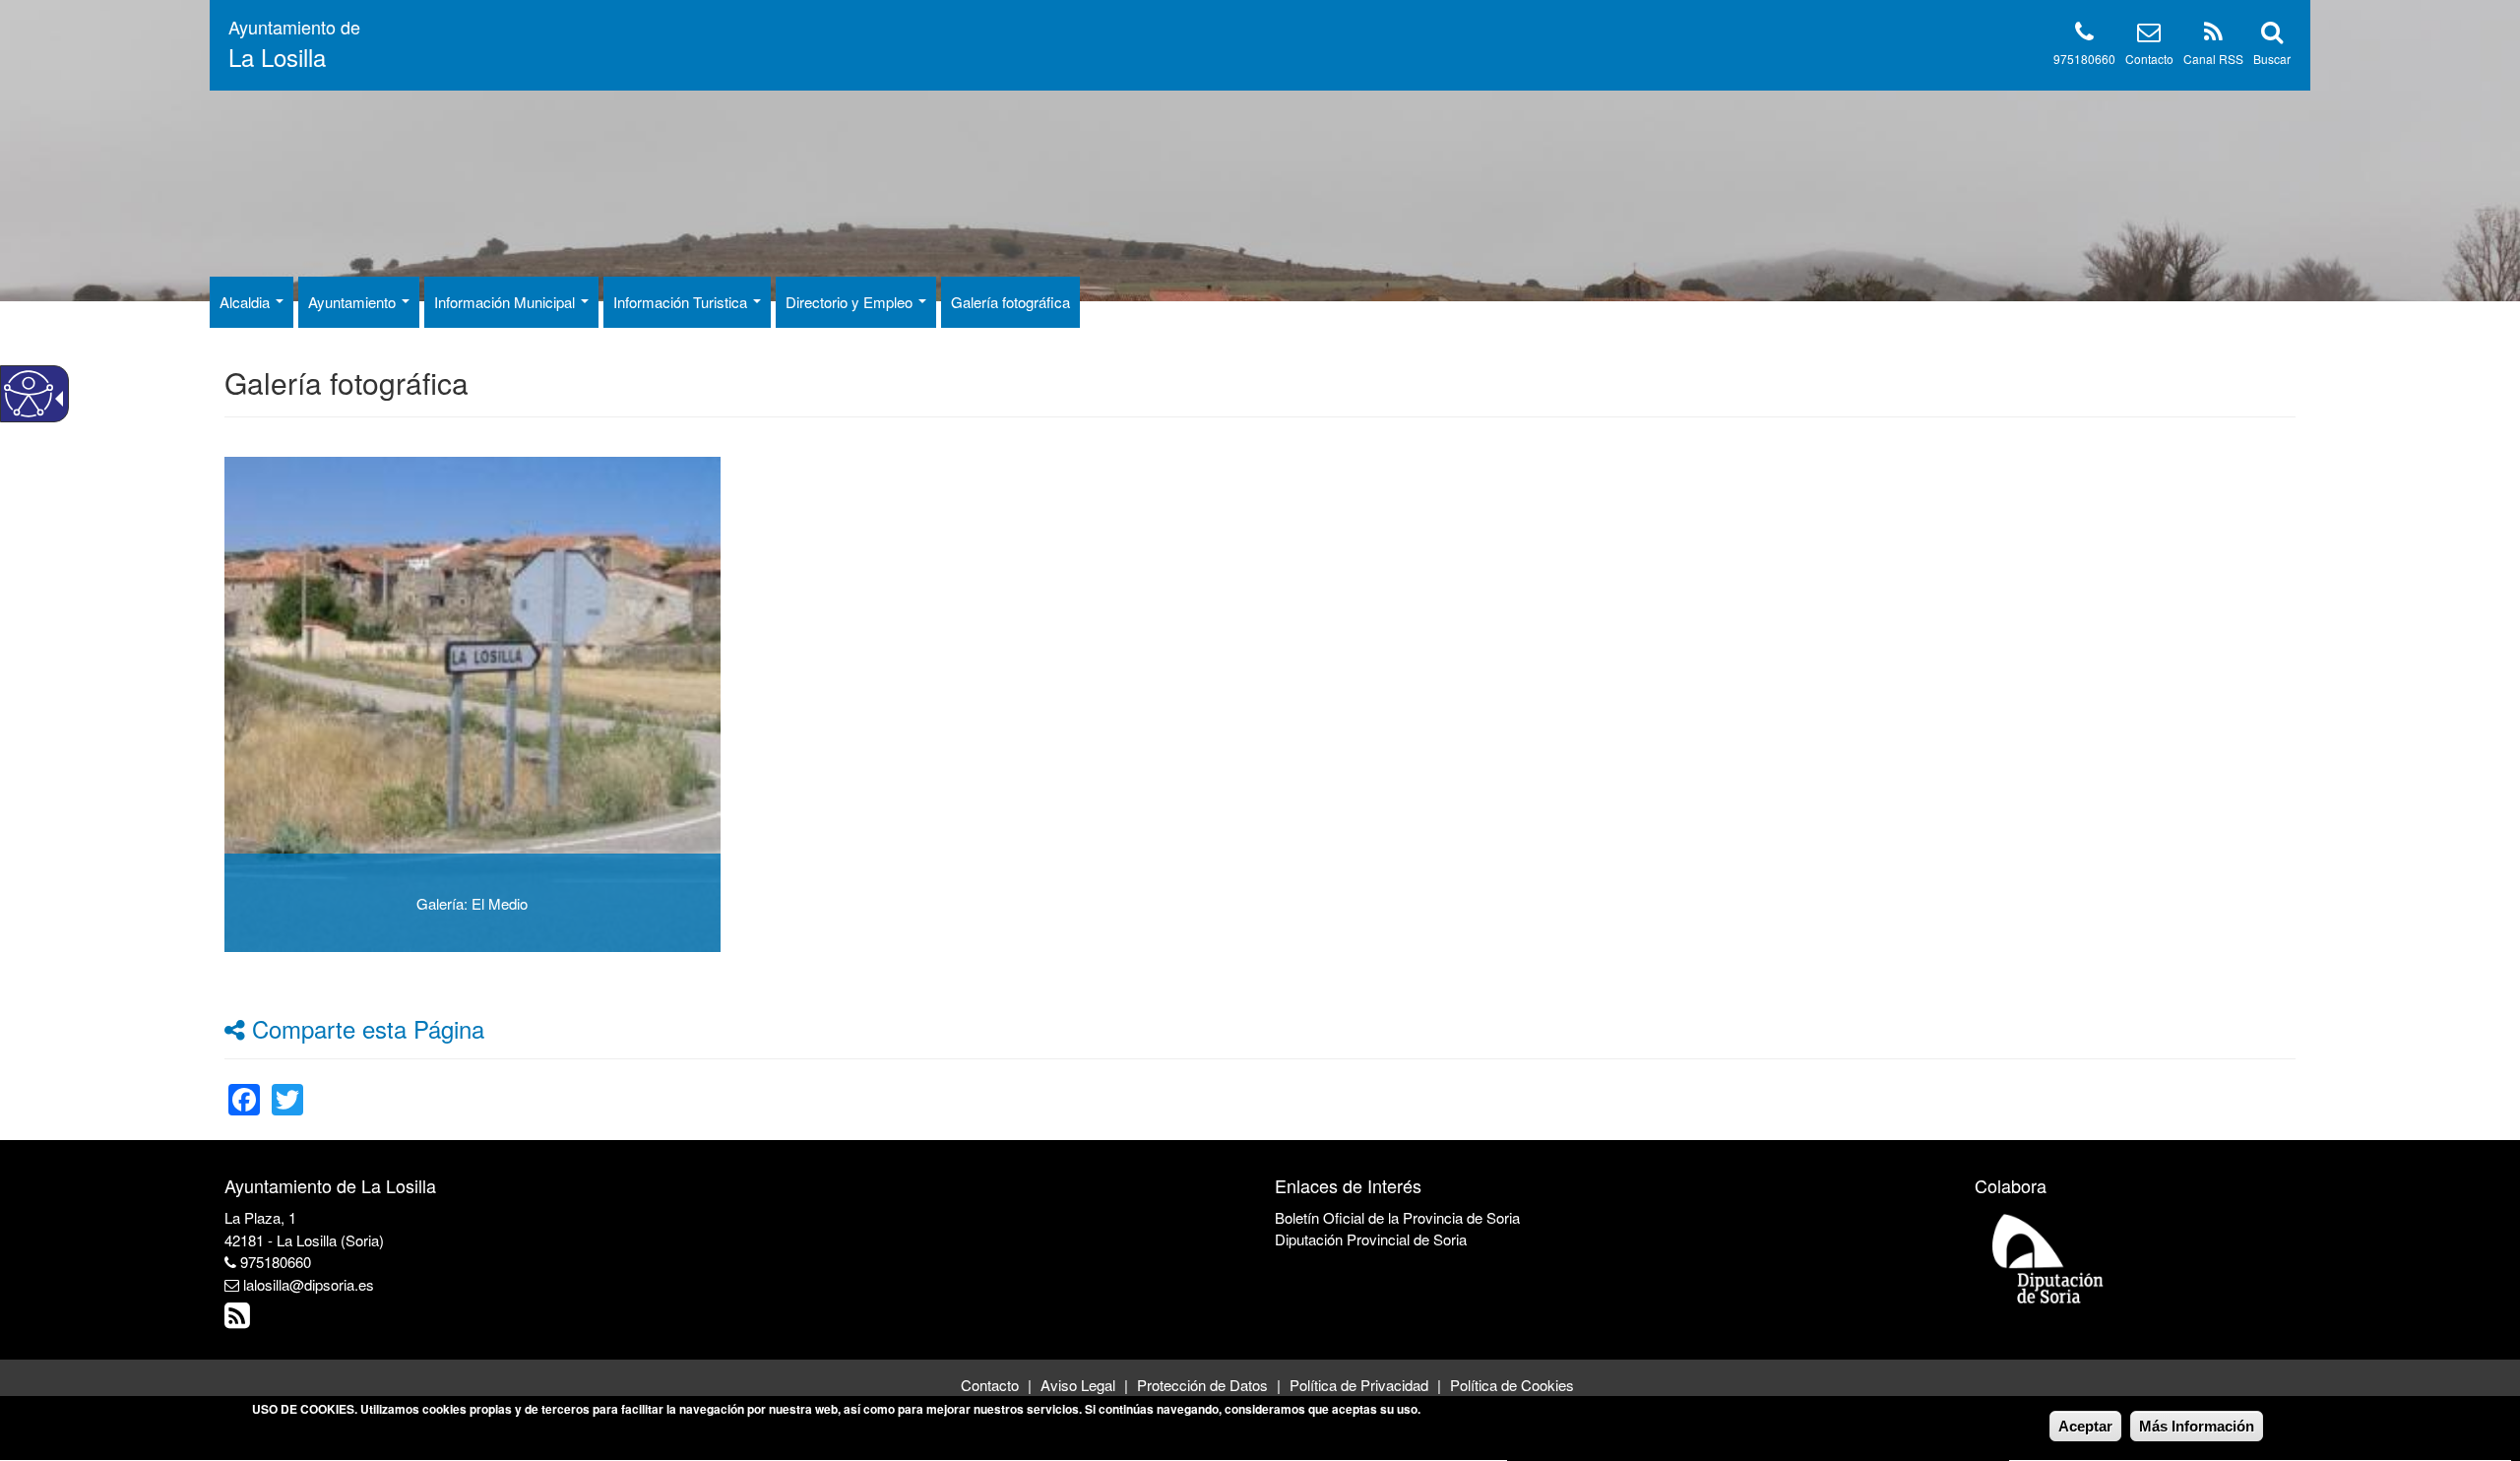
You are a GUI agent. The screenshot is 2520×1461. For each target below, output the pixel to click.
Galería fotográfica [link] (1010, 302)
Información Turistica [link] (682, 302)
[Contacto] (2149, 35)
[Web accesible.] (29, 394)
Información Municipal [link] (506, 302)
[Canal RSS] (2213, 35)
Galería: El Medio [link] (472, 903)
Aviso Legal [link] (1078, 1385)
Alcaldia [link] (247, 302)
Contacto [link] (990, 1385)
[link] (244, 1087)
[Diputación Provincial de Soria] (2048, 1258)
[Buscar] (2272, 35)
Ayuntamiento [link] (354, 302)
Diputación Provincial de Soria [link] (1371, 1239)
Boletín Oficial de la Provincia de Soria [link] (1397, 1217)
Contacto (2149, 59)
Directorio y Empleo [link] (851, 302)
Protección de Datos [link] (1202, 1385)
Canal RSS (2213, 59)
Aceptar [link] (2085, 1426)
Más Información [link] (2197, 1426)
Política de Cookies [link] (1512, 1385)
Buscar (2272, 59)
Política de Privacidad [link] (1359, 1385)
